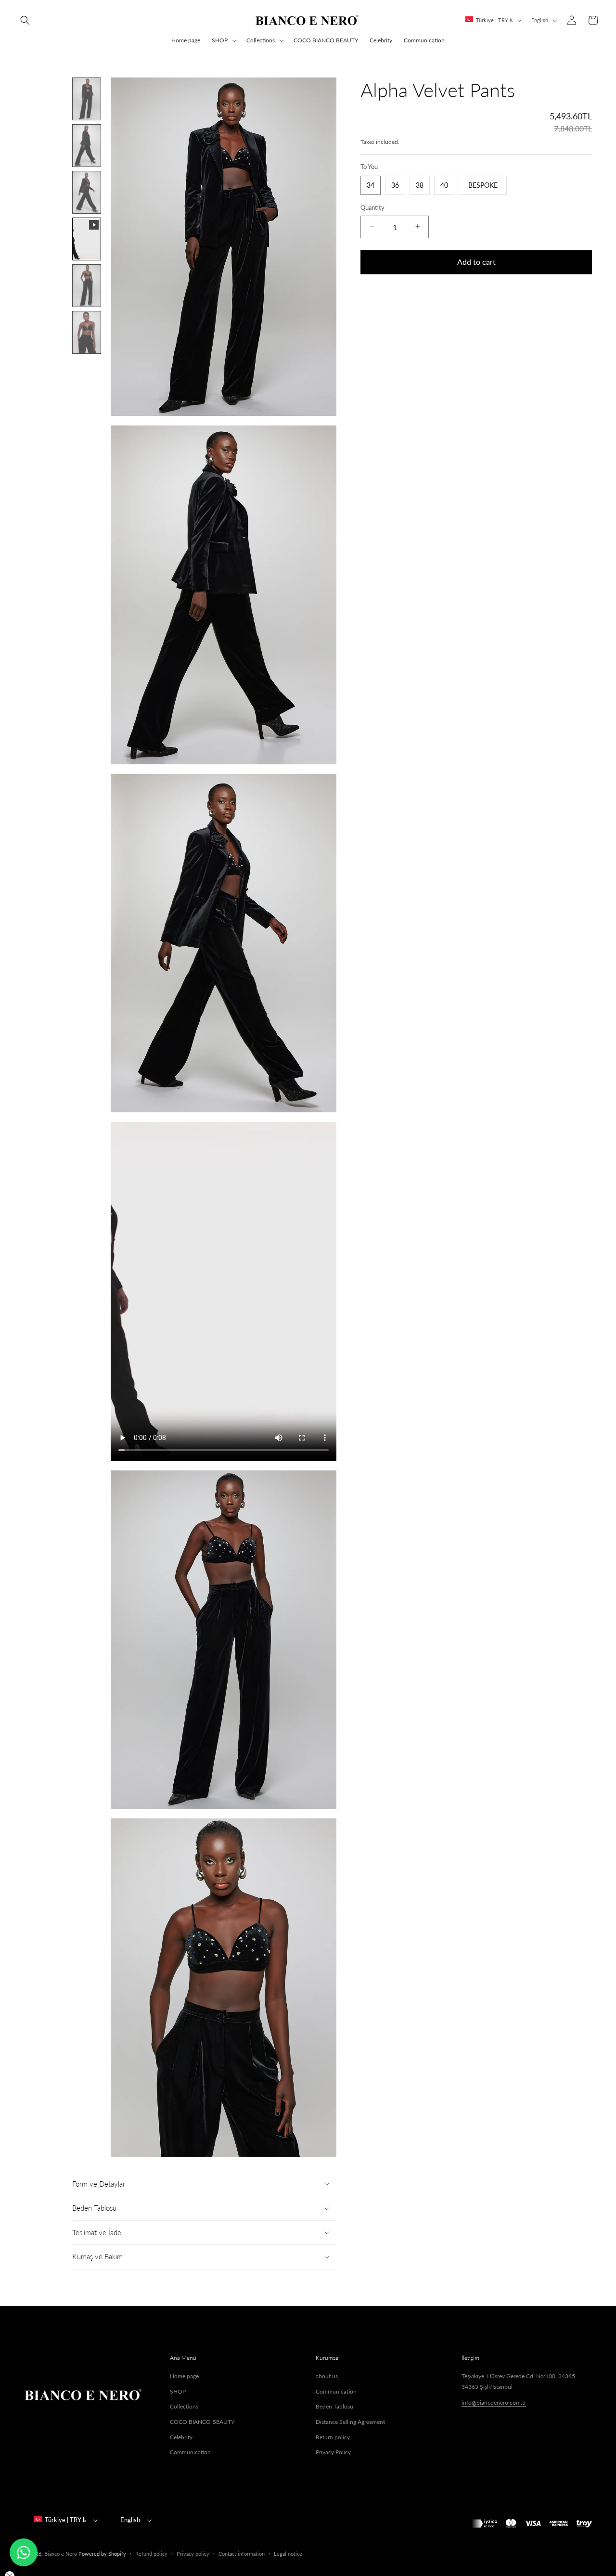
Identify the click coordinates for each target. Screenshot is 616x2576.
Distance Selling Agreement (350, 2422)
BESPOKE (483, 185)
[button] (25, 20)
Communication (190, 2452)
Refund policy (151, 2554)
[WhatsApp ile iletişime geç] (24, 2552)
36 (395, 185)
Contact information (242, 2554)
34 (371, 185)
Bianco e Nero (61, 2554)
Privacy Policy (333, 2452)
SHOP (220, 40)
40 (444, 185)
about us (327, 2376)
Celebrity (181, 2437)
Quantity (372, 207)
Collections (261, 40)
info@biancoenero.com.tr (494, 2402)
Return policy (333, 2437)
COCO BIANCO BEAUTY (202, 2422)
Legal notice (288, 2554)
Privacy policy (193, 2554)
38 (420, 185)
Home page (184, 2376)
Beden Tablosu (334, 2406)
